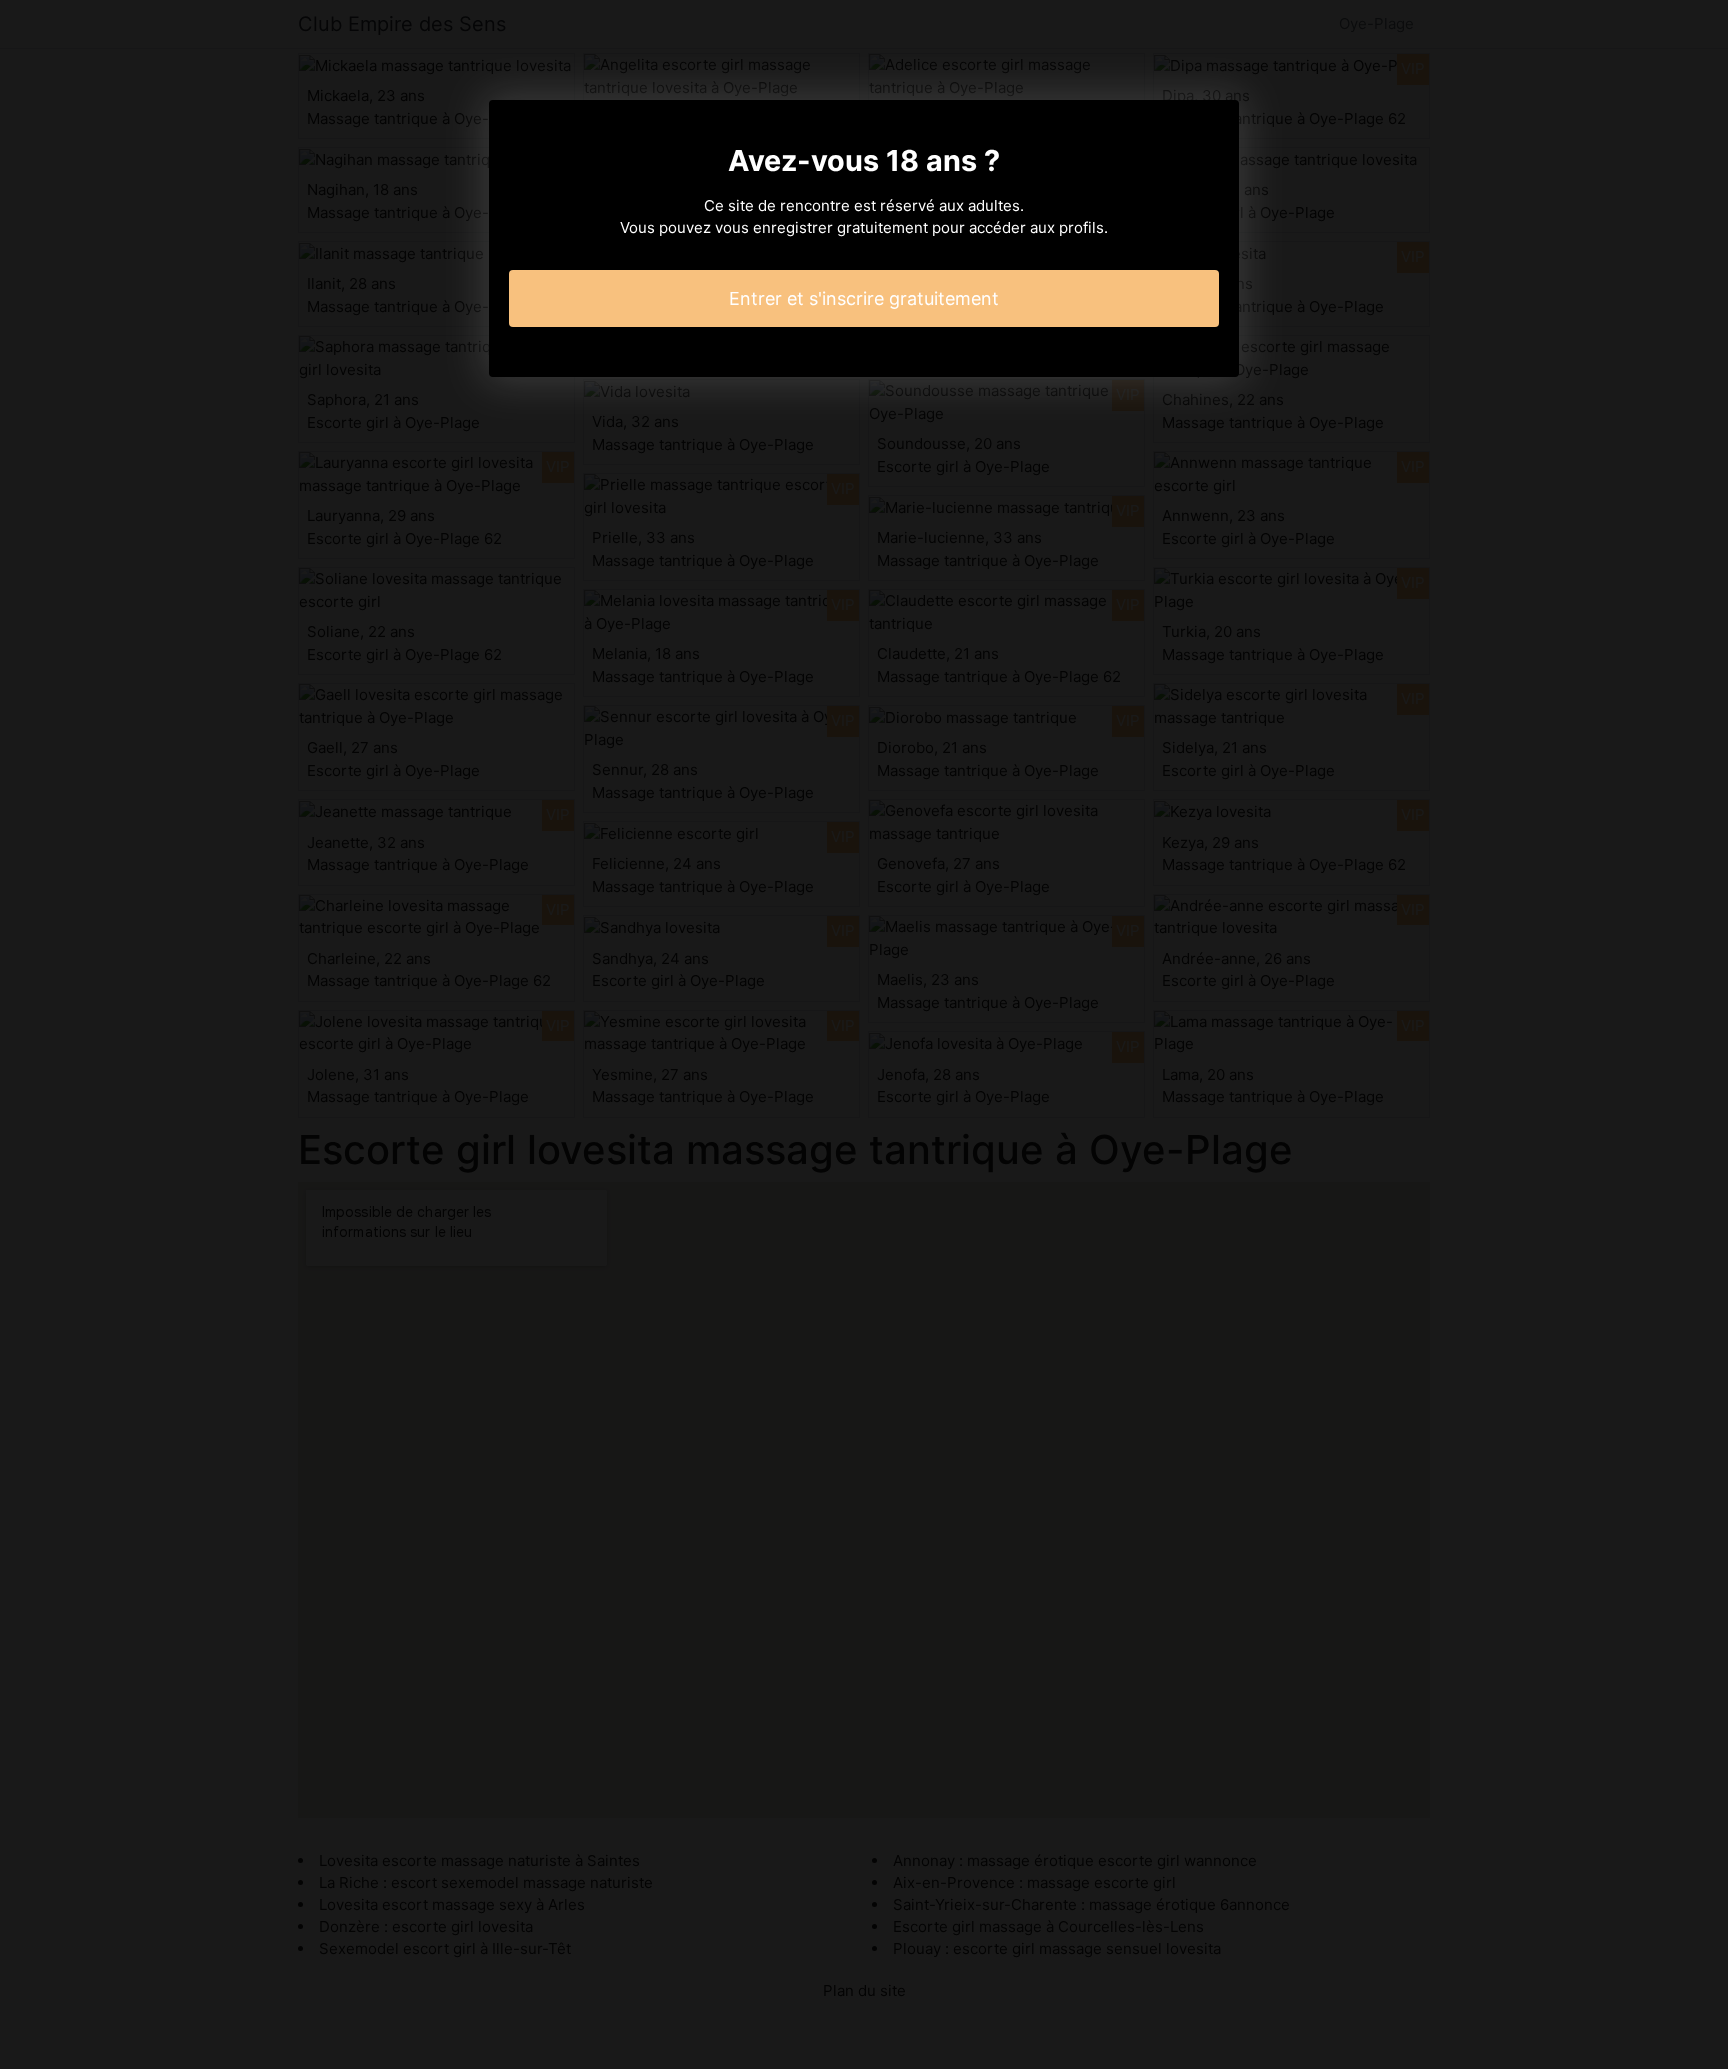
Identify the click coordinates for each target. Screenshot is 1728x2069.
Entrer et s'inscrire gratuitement (864, 298)
